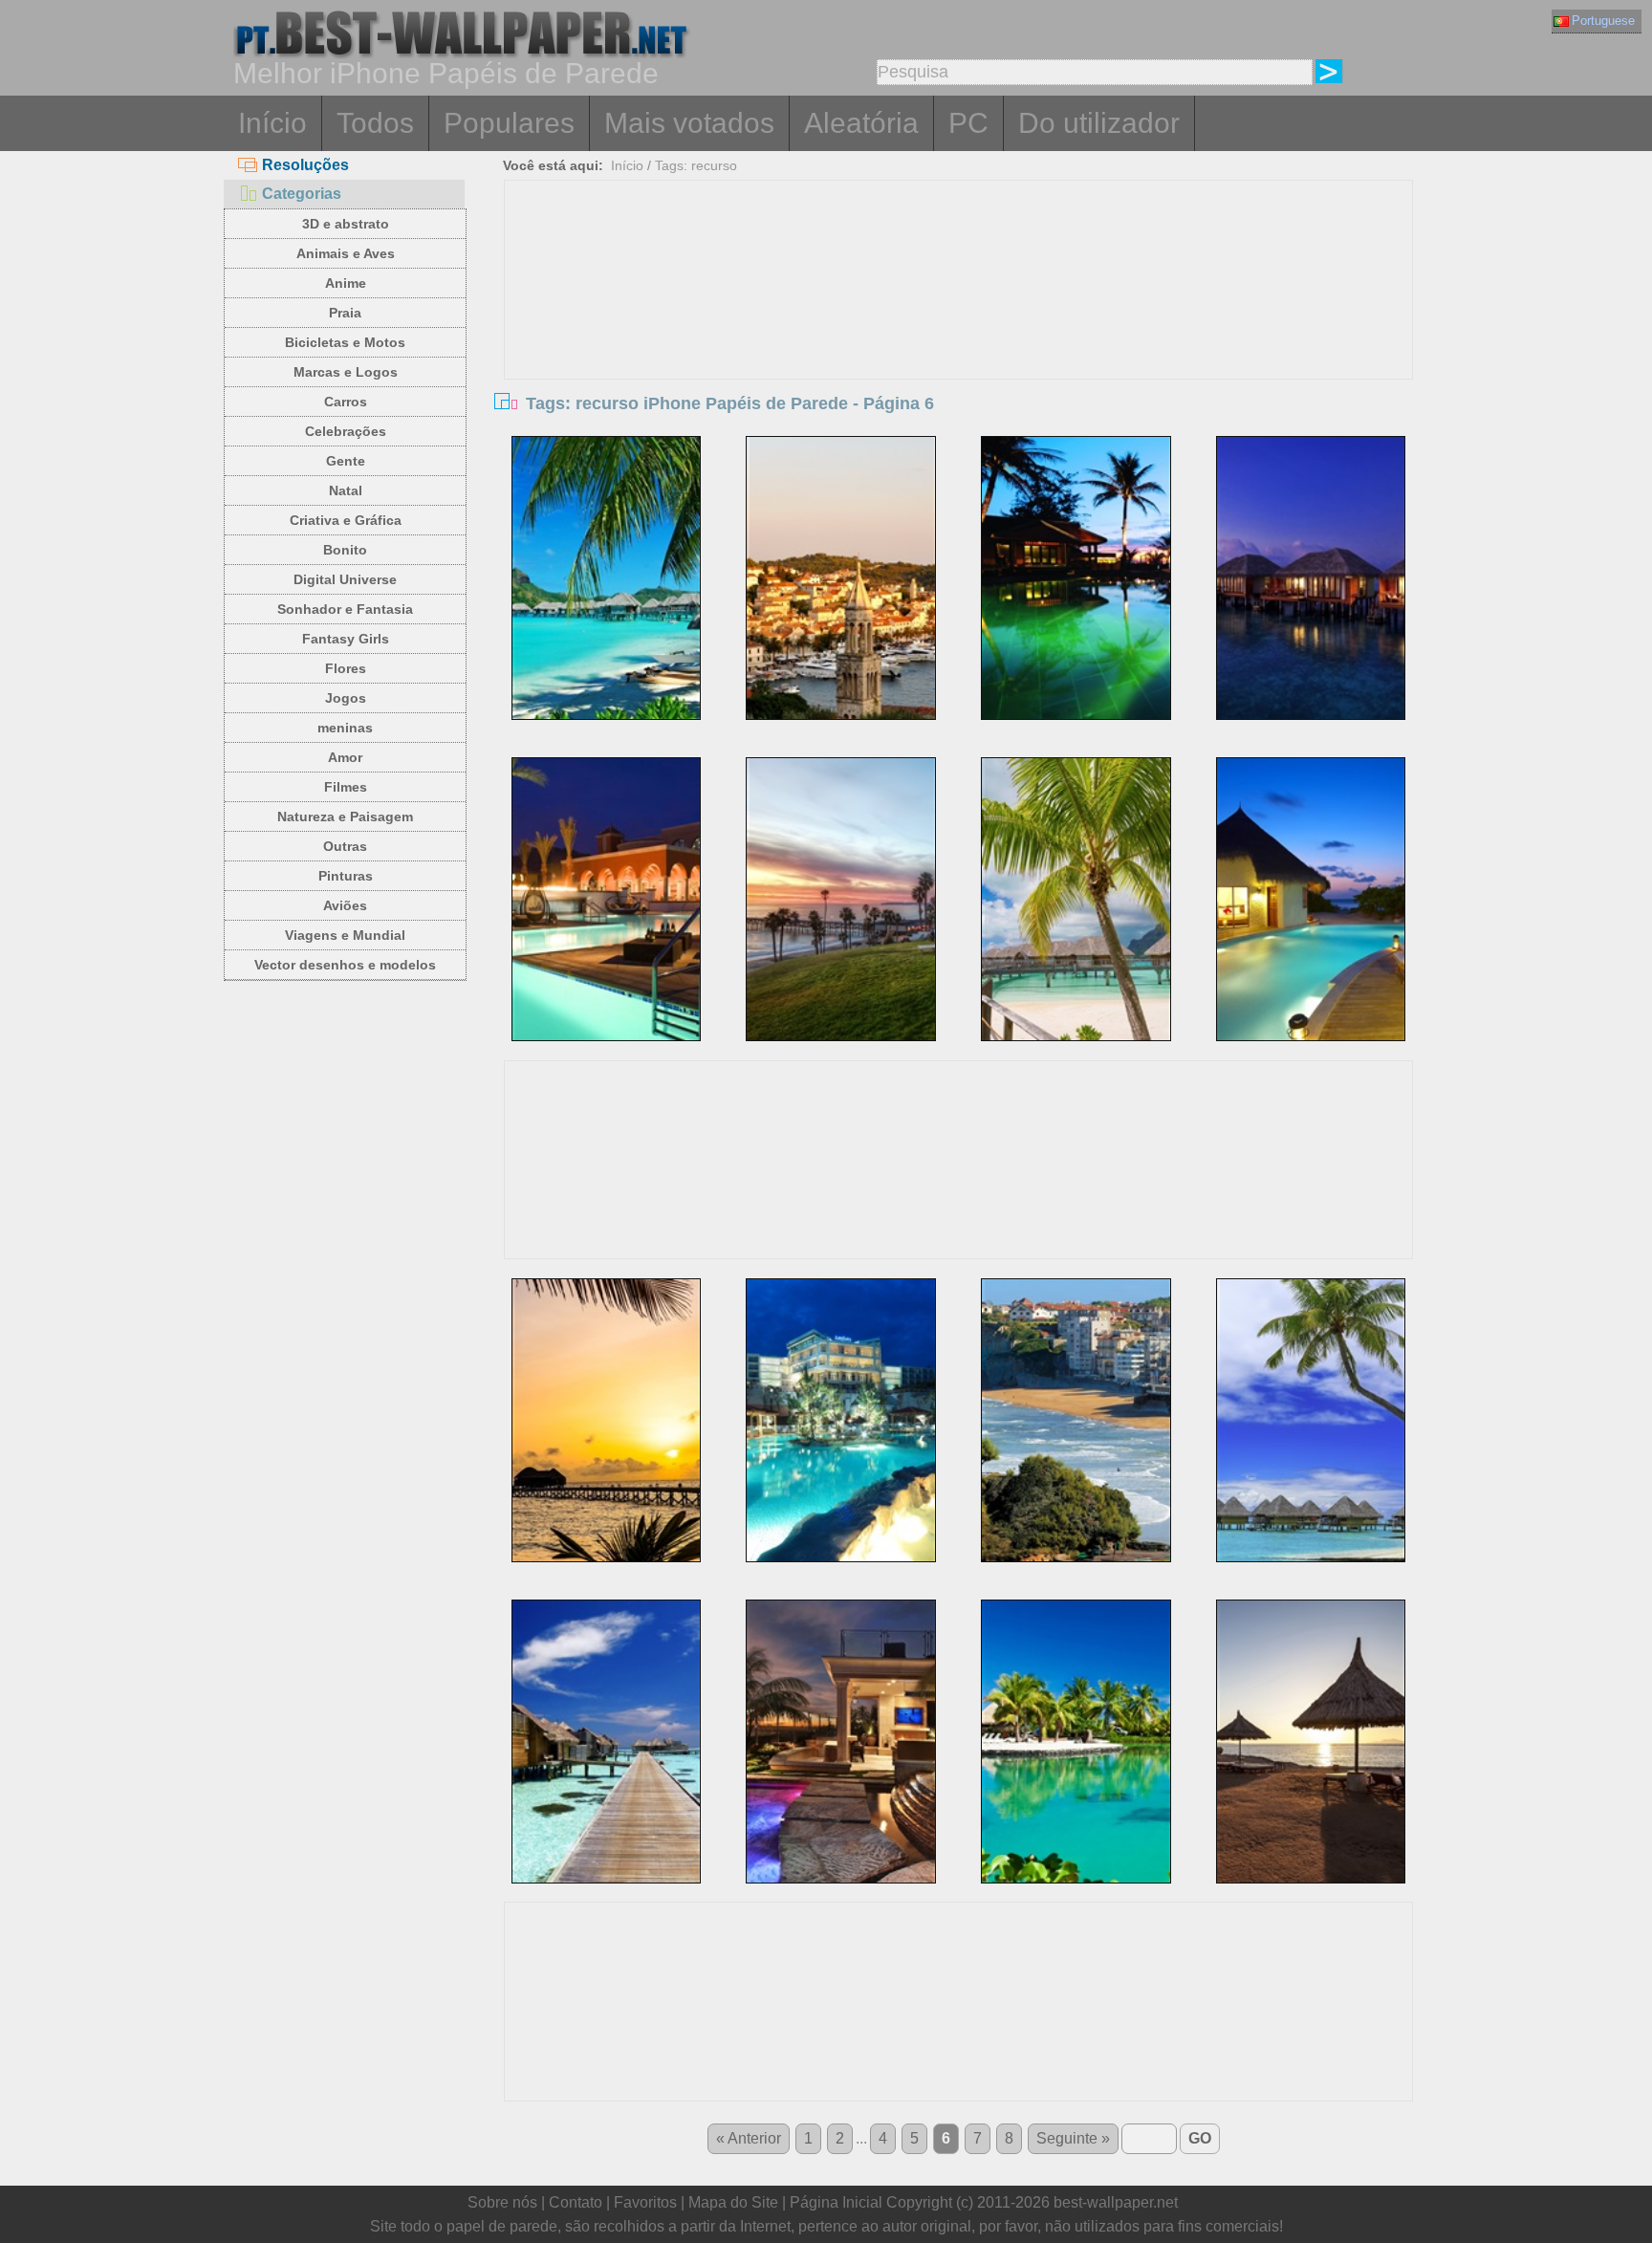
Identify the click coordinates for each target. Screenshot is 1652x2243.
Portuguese (1603, 21)
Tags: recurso (696, 165)
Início (272, 123)
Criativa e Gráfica (346, 520)
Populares (509, 123)
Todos (375, 123)
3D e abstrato (346, 224)
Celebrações (346, 431)
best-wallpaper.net (1116, 2202)
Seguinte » (1073, 2138)
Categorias (302, 194)
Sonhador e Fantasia (345, 609)
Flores (346, 668)
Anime (346, 283)
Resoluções (305, 165)
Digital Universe (345, 579)
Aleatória (861, 123)
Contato (576, 2202)
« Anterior (749, 2138)
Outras (345, 846)
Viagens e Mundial (345, 935)
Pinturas (346, 876)
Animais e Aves (346, 253)
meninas (345, 728)
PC (968, 123)
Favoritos (645, 2202)
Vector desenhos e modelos (345, 965)
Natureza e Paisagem (345, 817)
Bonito (345, 550)
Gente (346, 461)
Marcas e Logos (346, 372)
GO (1200, 2138)
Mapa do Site (733, 2202)
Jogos (346, 698)
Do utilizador (1099, 123)
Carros (346, 402)
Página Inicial (836, 2202)
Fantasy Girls (346, 639)
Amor (345, 757)
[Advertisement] (959, 324)
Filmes (346, 787)
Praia (345, 313)
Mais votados (689, 123)
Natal (346, 490)
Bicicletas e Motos (345, 342)
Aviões (345, 905)
